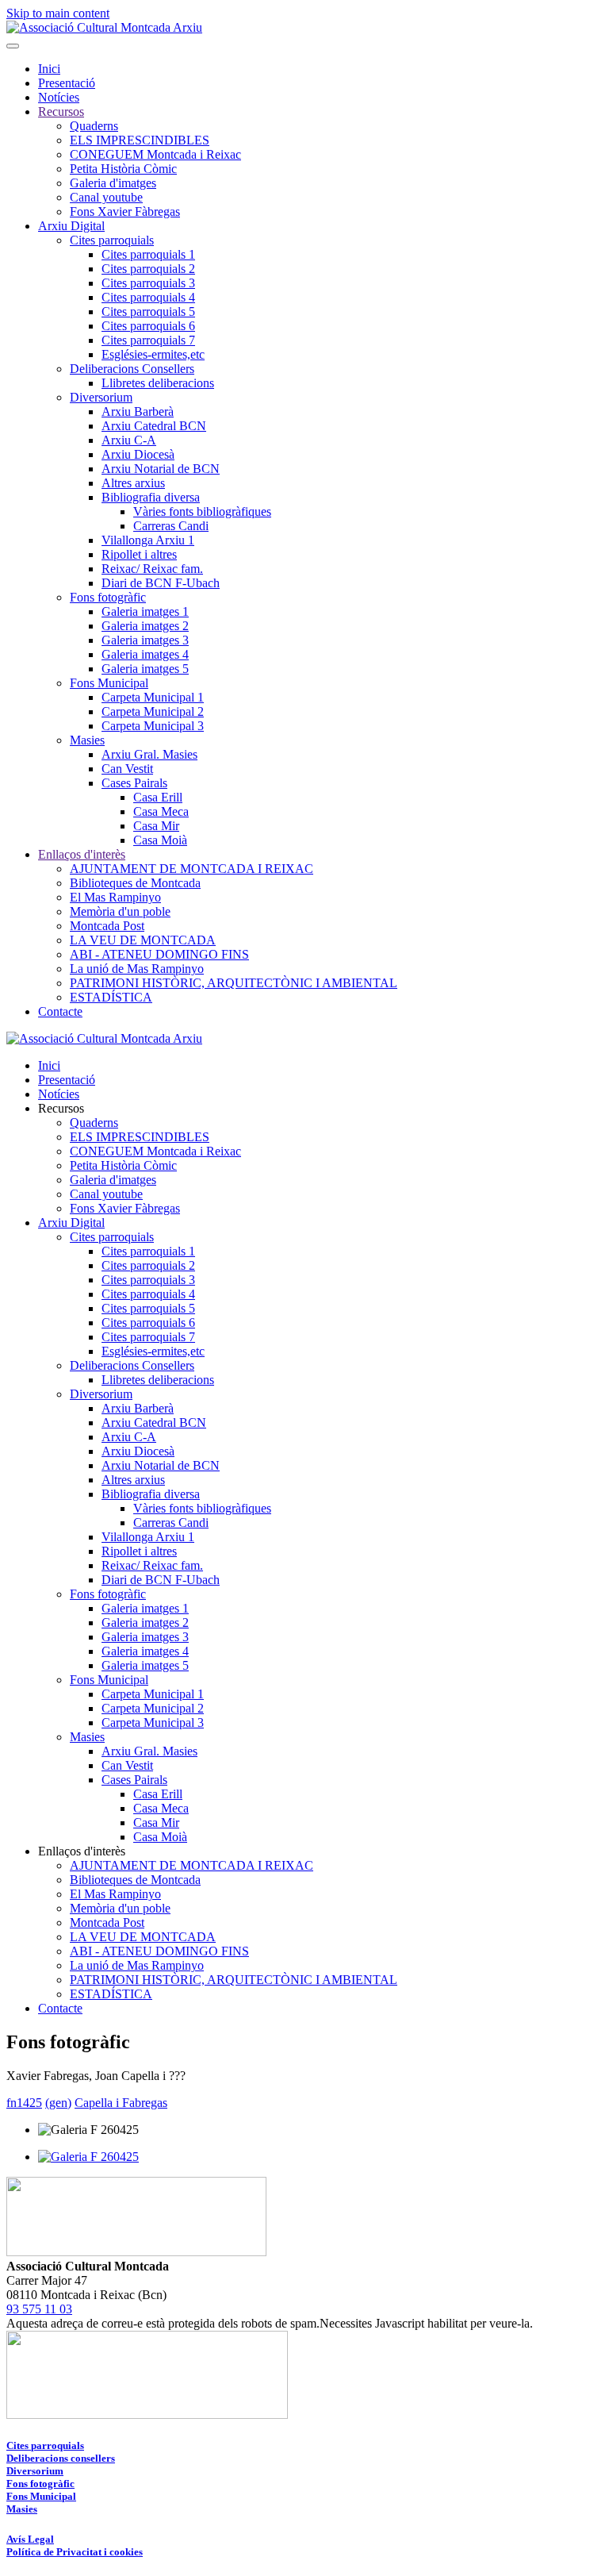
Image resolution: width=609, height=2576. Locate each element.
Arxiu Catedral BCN (154, 426)
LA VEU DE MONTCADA (143, 940)
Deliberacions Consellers (132, 369)
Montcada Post (107, 926)
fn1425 (24, 2103)
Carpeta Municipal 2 (153, 711)
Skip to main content (58, 13)
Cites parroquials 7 (148, 340)
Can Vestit (127, 769)
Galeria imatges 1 (145, 611)
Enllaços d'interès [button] (82, 1851)
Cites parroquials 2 (148, 269)
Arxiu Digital (71, 226)
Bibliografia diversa (151, 497)
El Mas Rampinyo (115, 897)
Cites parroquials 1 (148, 254)
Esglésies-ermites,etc (153, 354)
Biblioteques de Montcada (135, 883)
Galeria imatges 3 (145, 640)
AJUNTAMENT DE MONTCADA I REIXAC (192, 869)
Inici (49, 69)
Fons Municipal (109, 683)
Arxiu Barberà (138, 411)
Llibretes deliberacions (158, 383)
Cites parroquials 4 (148, 297)
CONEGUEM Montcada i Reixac (155, 154)
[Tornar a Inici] (104, 27)
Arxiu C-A (129, 440)
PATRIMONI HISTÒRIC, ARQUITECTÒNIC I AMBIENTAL (234, 983)
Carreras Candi (171, 526)
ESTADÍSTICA (111, 997)
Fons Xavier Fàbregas (125, 211)
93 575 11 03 (39, 2309)
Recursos (61, 111)
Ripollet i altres (139, 554)
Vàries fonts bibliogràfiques (202, 511)
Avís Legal (30, 2539)
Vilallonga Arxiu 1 (148, 540)
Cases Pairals (134, 783)
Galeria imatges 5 (145, 669)
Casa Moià (160, 840)
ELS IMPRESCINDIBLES (140, 140)
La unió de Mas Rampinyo (137, 969)
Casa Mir (156, 826)
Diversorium (101, 397)
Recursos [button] (61, 1108)
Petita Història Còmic (123, 169)
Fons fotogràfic (108, 597)
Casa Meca (161, 811)
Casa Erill (158, 797)
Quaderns (94, 126)
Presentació (67, 83)
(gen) (58, 2103)
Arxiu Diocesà (138, 454)
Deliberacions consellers (61, 2458)
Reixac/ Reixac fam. (152, 569)
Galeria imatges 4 (145, 654)
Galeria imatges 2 (145, 626)
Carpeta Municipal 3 (153, 726)
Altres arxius (133, 483)
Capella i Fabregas (121, 2103)
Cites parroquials (112, 240)
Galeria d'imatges (113, 183)
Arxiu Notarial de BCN (161, 469)
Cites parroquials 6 (148, 326)
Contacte (60, 1011)
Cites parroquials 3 (148, 283)
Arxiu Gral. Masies (149, 754)
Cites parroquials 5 (148, 311)
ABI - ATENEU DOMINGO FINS (159, 954)
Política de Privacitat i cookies (75, 2552)
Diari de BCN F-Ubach (161, 583)
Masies (87, 740)
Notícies (59, 97)
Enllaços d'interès (82, 854)
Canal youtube (106, 197)
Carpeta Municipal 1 (153, 697)
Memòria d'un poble (120, 911)
